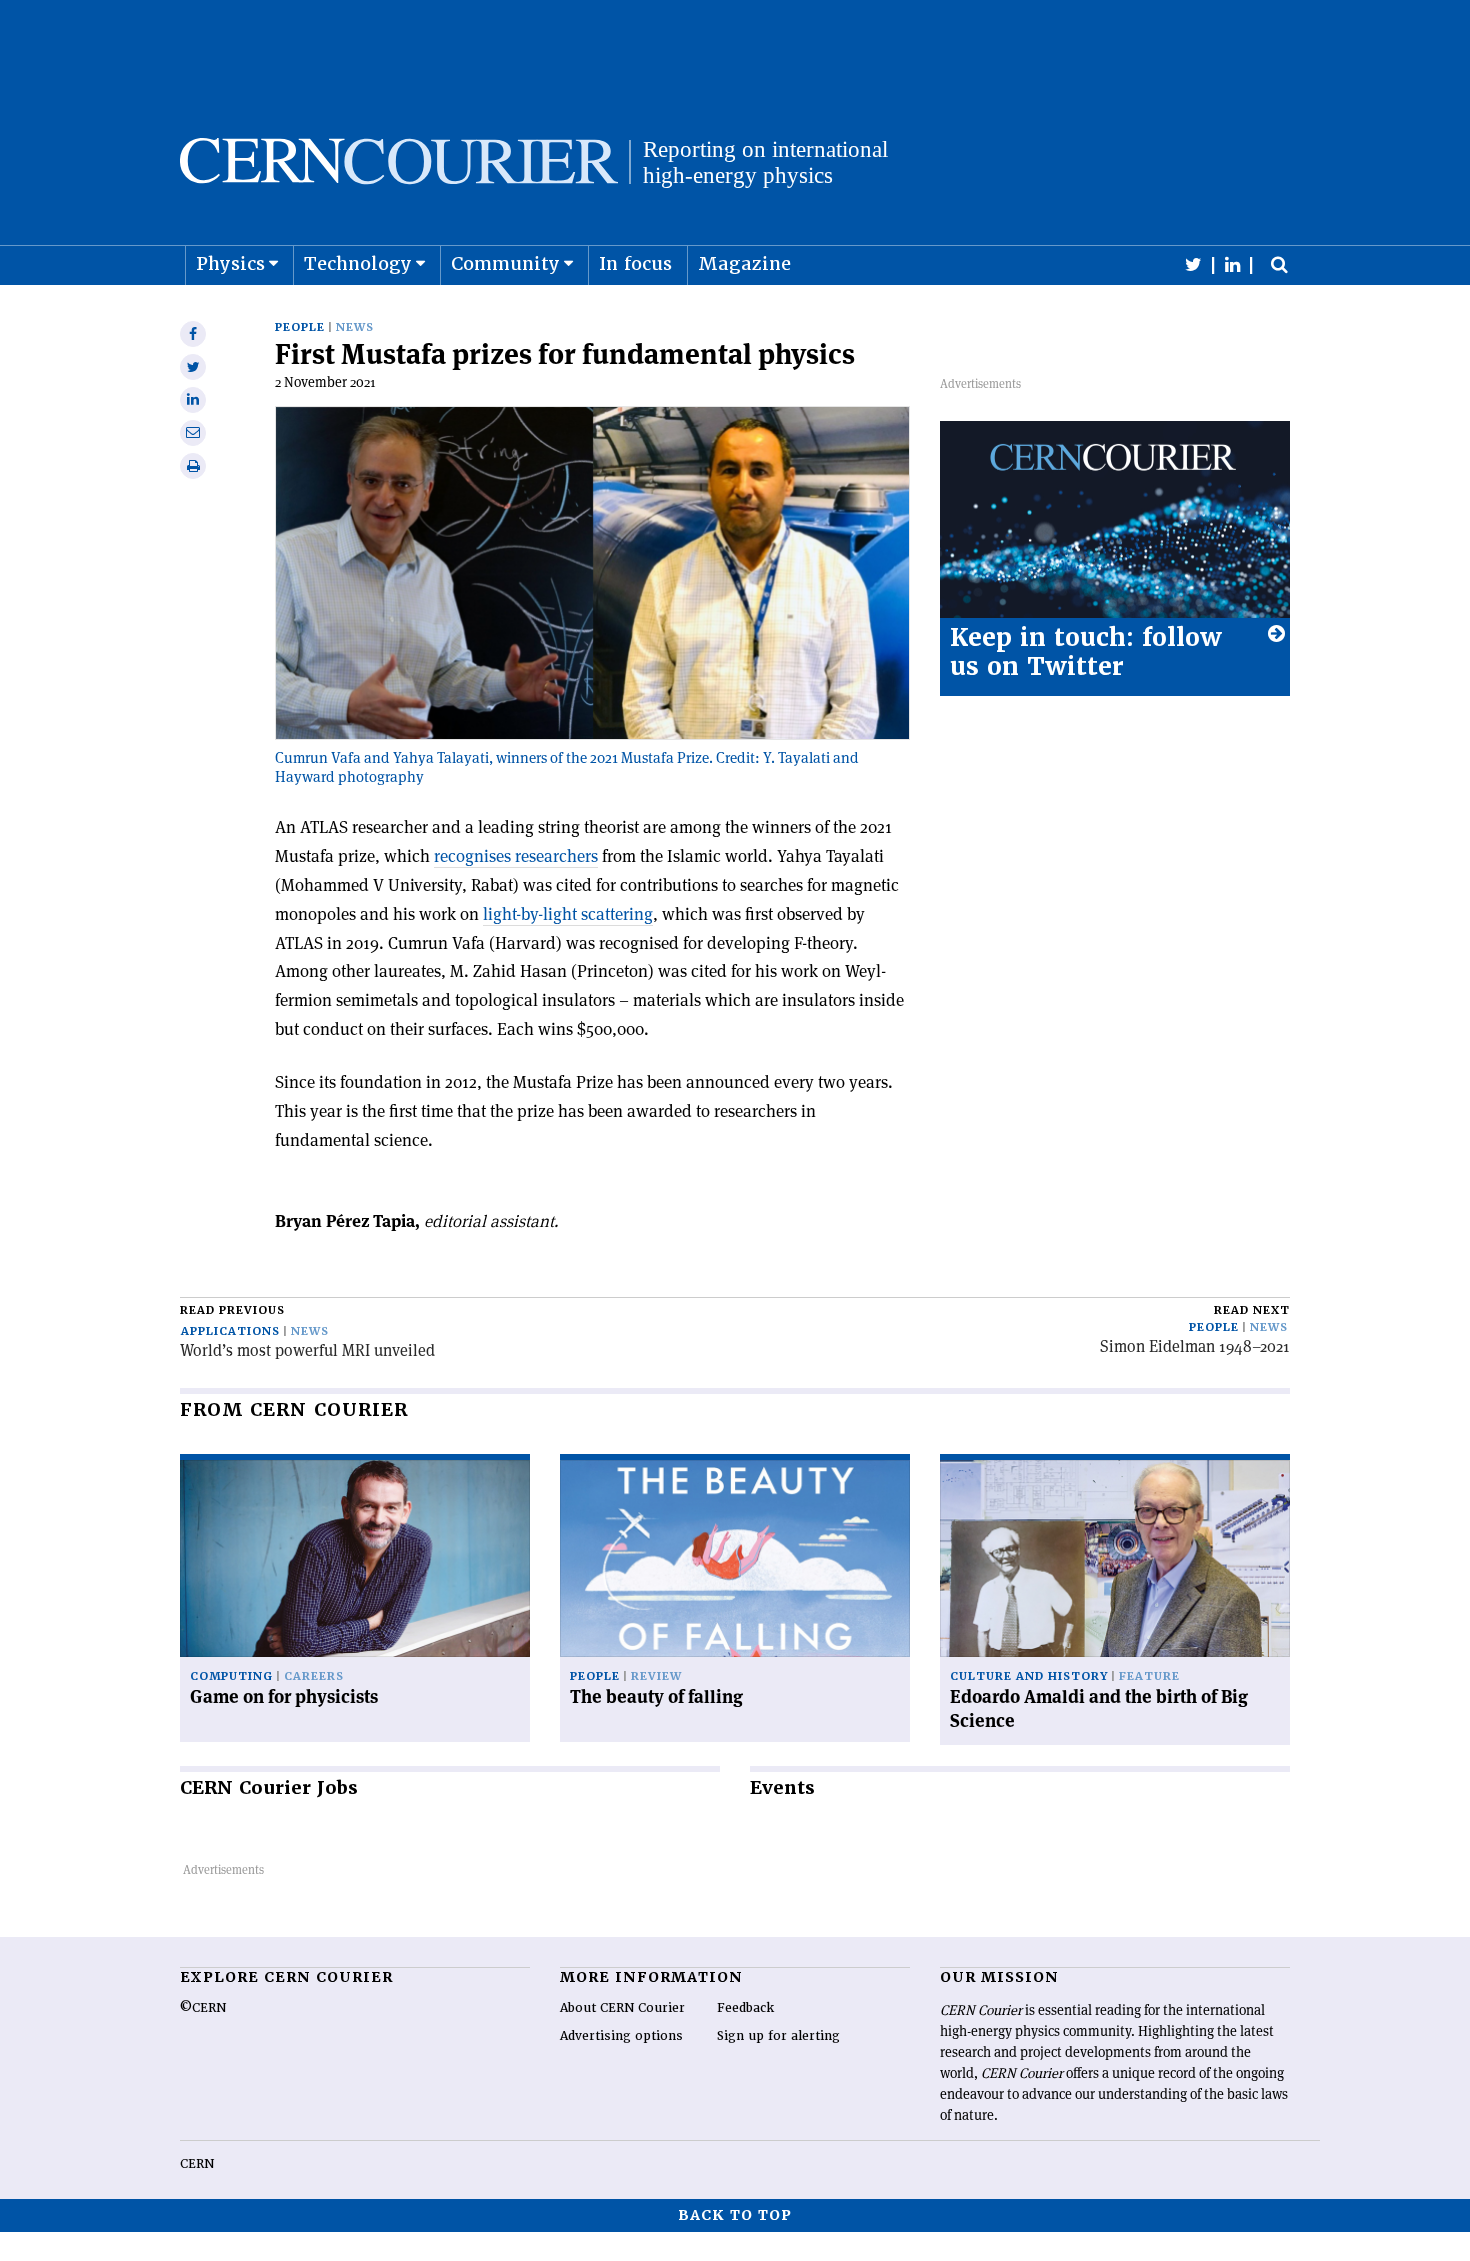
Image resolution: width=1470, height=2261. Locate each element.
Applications (230, 1331)
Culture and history (1029, 1676)
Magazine (744, 263)
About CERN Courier (622, 2008)
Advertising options (621, 2036)
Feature (1149, 1676)
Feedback (745, 2008)
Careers (314, 1676)
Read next (1252, 1310)
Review (656, 1676)
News (355, 327)
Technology (358, 263)
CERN (197, 2164)
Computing (231, 1676)
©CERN (203, 2008)
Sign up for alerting (778, 2036)
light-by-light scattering (568, 914)
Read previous (232, 1310)
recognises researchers (516, 856)
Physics (230, 263)
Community (505, 263)
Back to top (735, 2215)
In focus (635, 263)
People (300, 327)
